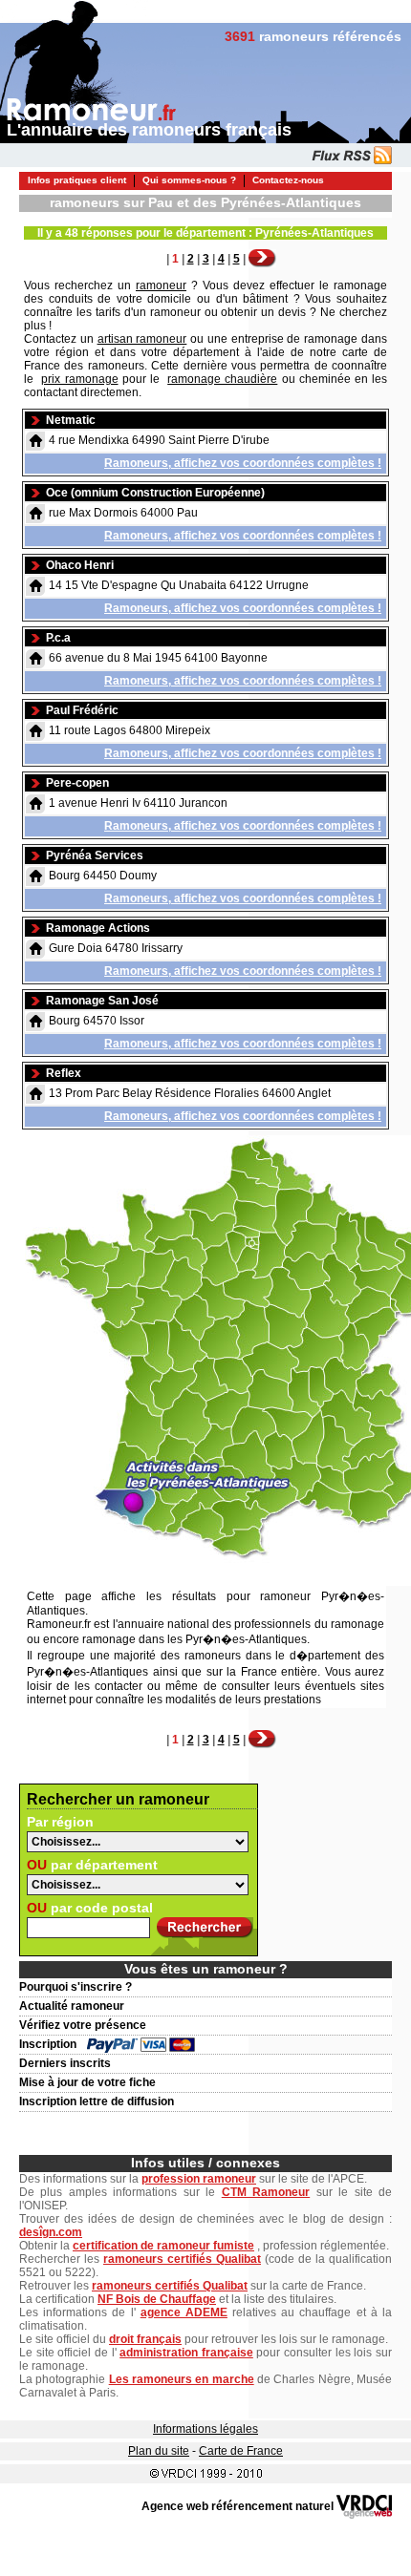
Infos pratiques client (77, 180)
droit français (145, 2339)
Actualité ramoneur (72, 2006)
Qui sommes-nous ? (189, 180)
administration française (186, 2353)
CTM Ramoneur (266, 2192)
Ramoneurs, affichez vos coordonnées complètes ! (243, 463)
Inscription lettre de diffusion (97, 2101)
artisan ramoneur (142, 339)
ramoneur (161, 285)
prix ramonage (79, 379)
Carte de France (241, 2451)
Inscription (48, 2044)
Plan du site (159, 2451)
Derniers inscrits (65, 2063)
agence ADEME (184, 2312)
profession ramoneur (199, 2179)
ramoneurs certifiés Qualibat (182, 2259)
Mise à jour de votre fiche (87, 2082)
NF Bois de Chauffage (157, 2299)
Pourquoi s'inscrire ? (76, 1987)
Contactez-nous (288, 180)
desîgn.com (51, 2232)
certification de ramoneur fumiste (163, 2246)
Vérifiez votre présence (83, 2025)
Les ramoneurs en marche (182, 2379)
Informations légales (205, 2429)
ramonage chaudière (222, 379)
